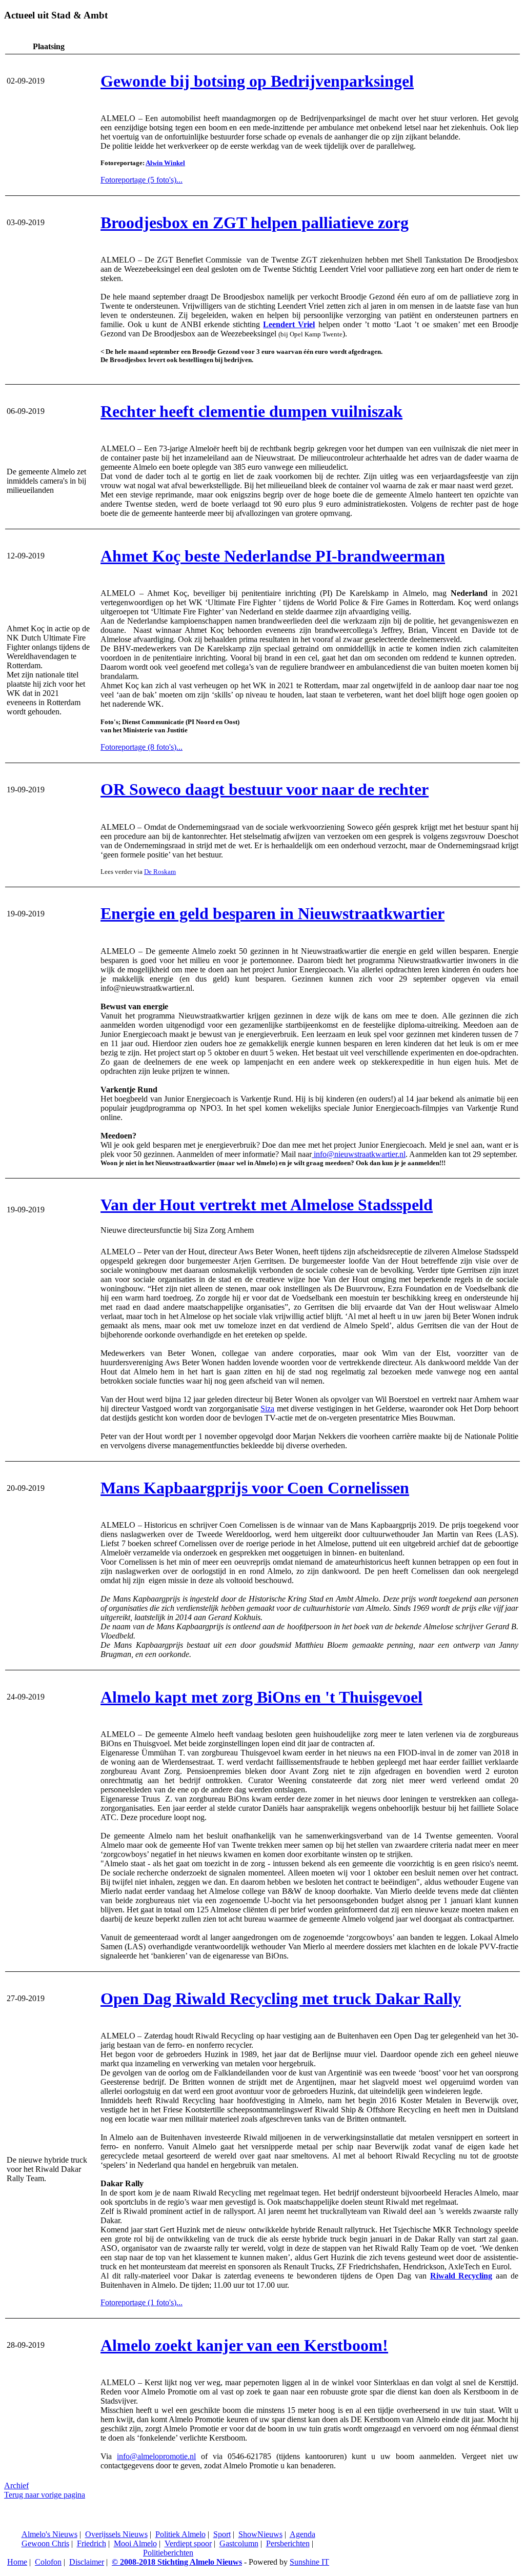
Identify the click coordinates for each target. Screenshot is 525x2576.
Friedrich (92, 2543)
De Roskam (160, 872)
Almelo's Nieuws (49, 2534)
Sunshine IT (309, 2562)
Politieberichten (168, 2553)
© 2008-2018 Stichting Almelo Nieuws (177, 2562)
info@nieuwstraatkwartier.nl (359, 1154)
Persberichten (288, 2543)
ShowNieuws (260, 2534)
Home (17, 2562)
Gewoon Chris (45, 2543)
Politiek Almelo (180, 2534)
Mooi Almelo (135, 2543)
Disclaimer (87, 2562)
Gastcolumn (239, 2543)
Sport (222, 2534)
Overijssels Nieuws (116, 2534)
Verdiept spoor (188, 2543)
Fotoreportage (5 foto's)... (142, 180)
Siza (267, 1409)
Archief (16, 2485)
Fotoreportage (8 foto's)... (142, 747)
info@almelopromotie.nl (156, 2456)
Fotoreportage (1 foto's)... (142, 2302)
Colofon (48, 2562)
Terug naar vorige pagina (45, 2495)
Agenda (302, 2534)
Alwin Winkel (165, 163)
